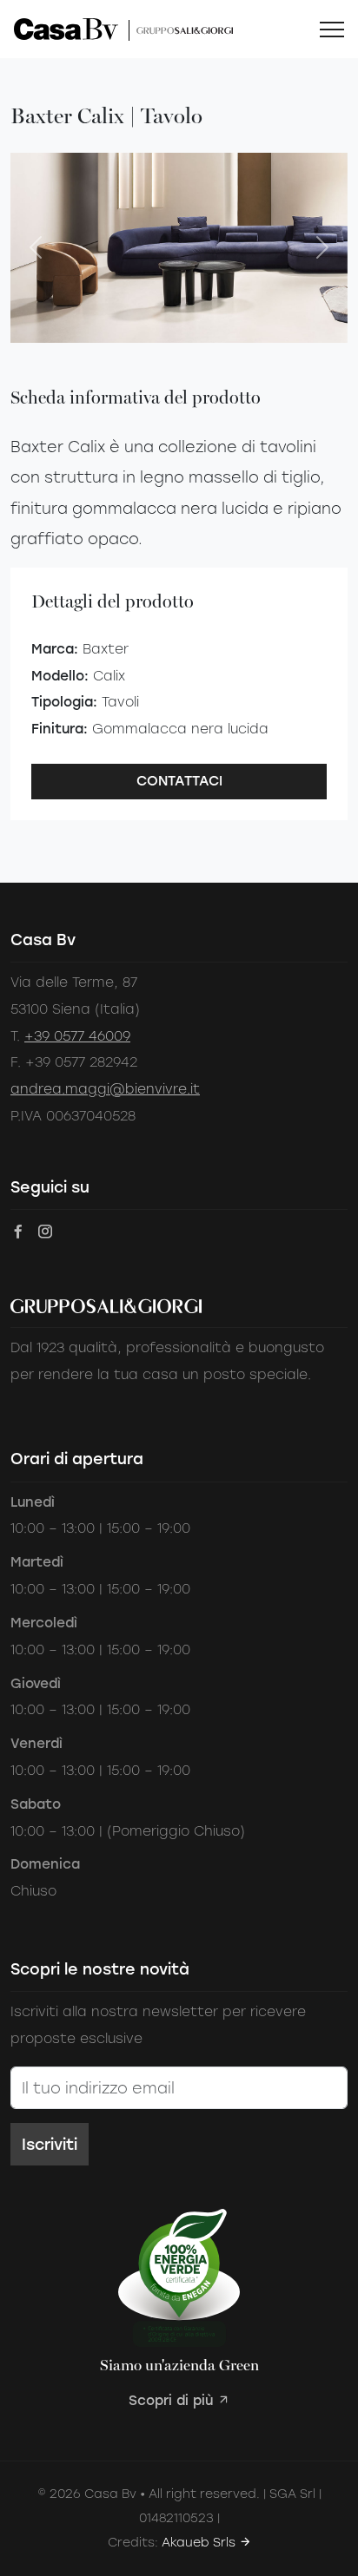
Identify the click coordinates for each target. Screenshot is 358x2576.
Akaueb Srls (200, 2543)
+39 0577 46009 (77, 1036)
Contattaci (179, 781)
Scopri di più (173, 2400)
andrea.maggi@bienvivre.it (105, 1089)
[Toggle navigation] (332, 30)
